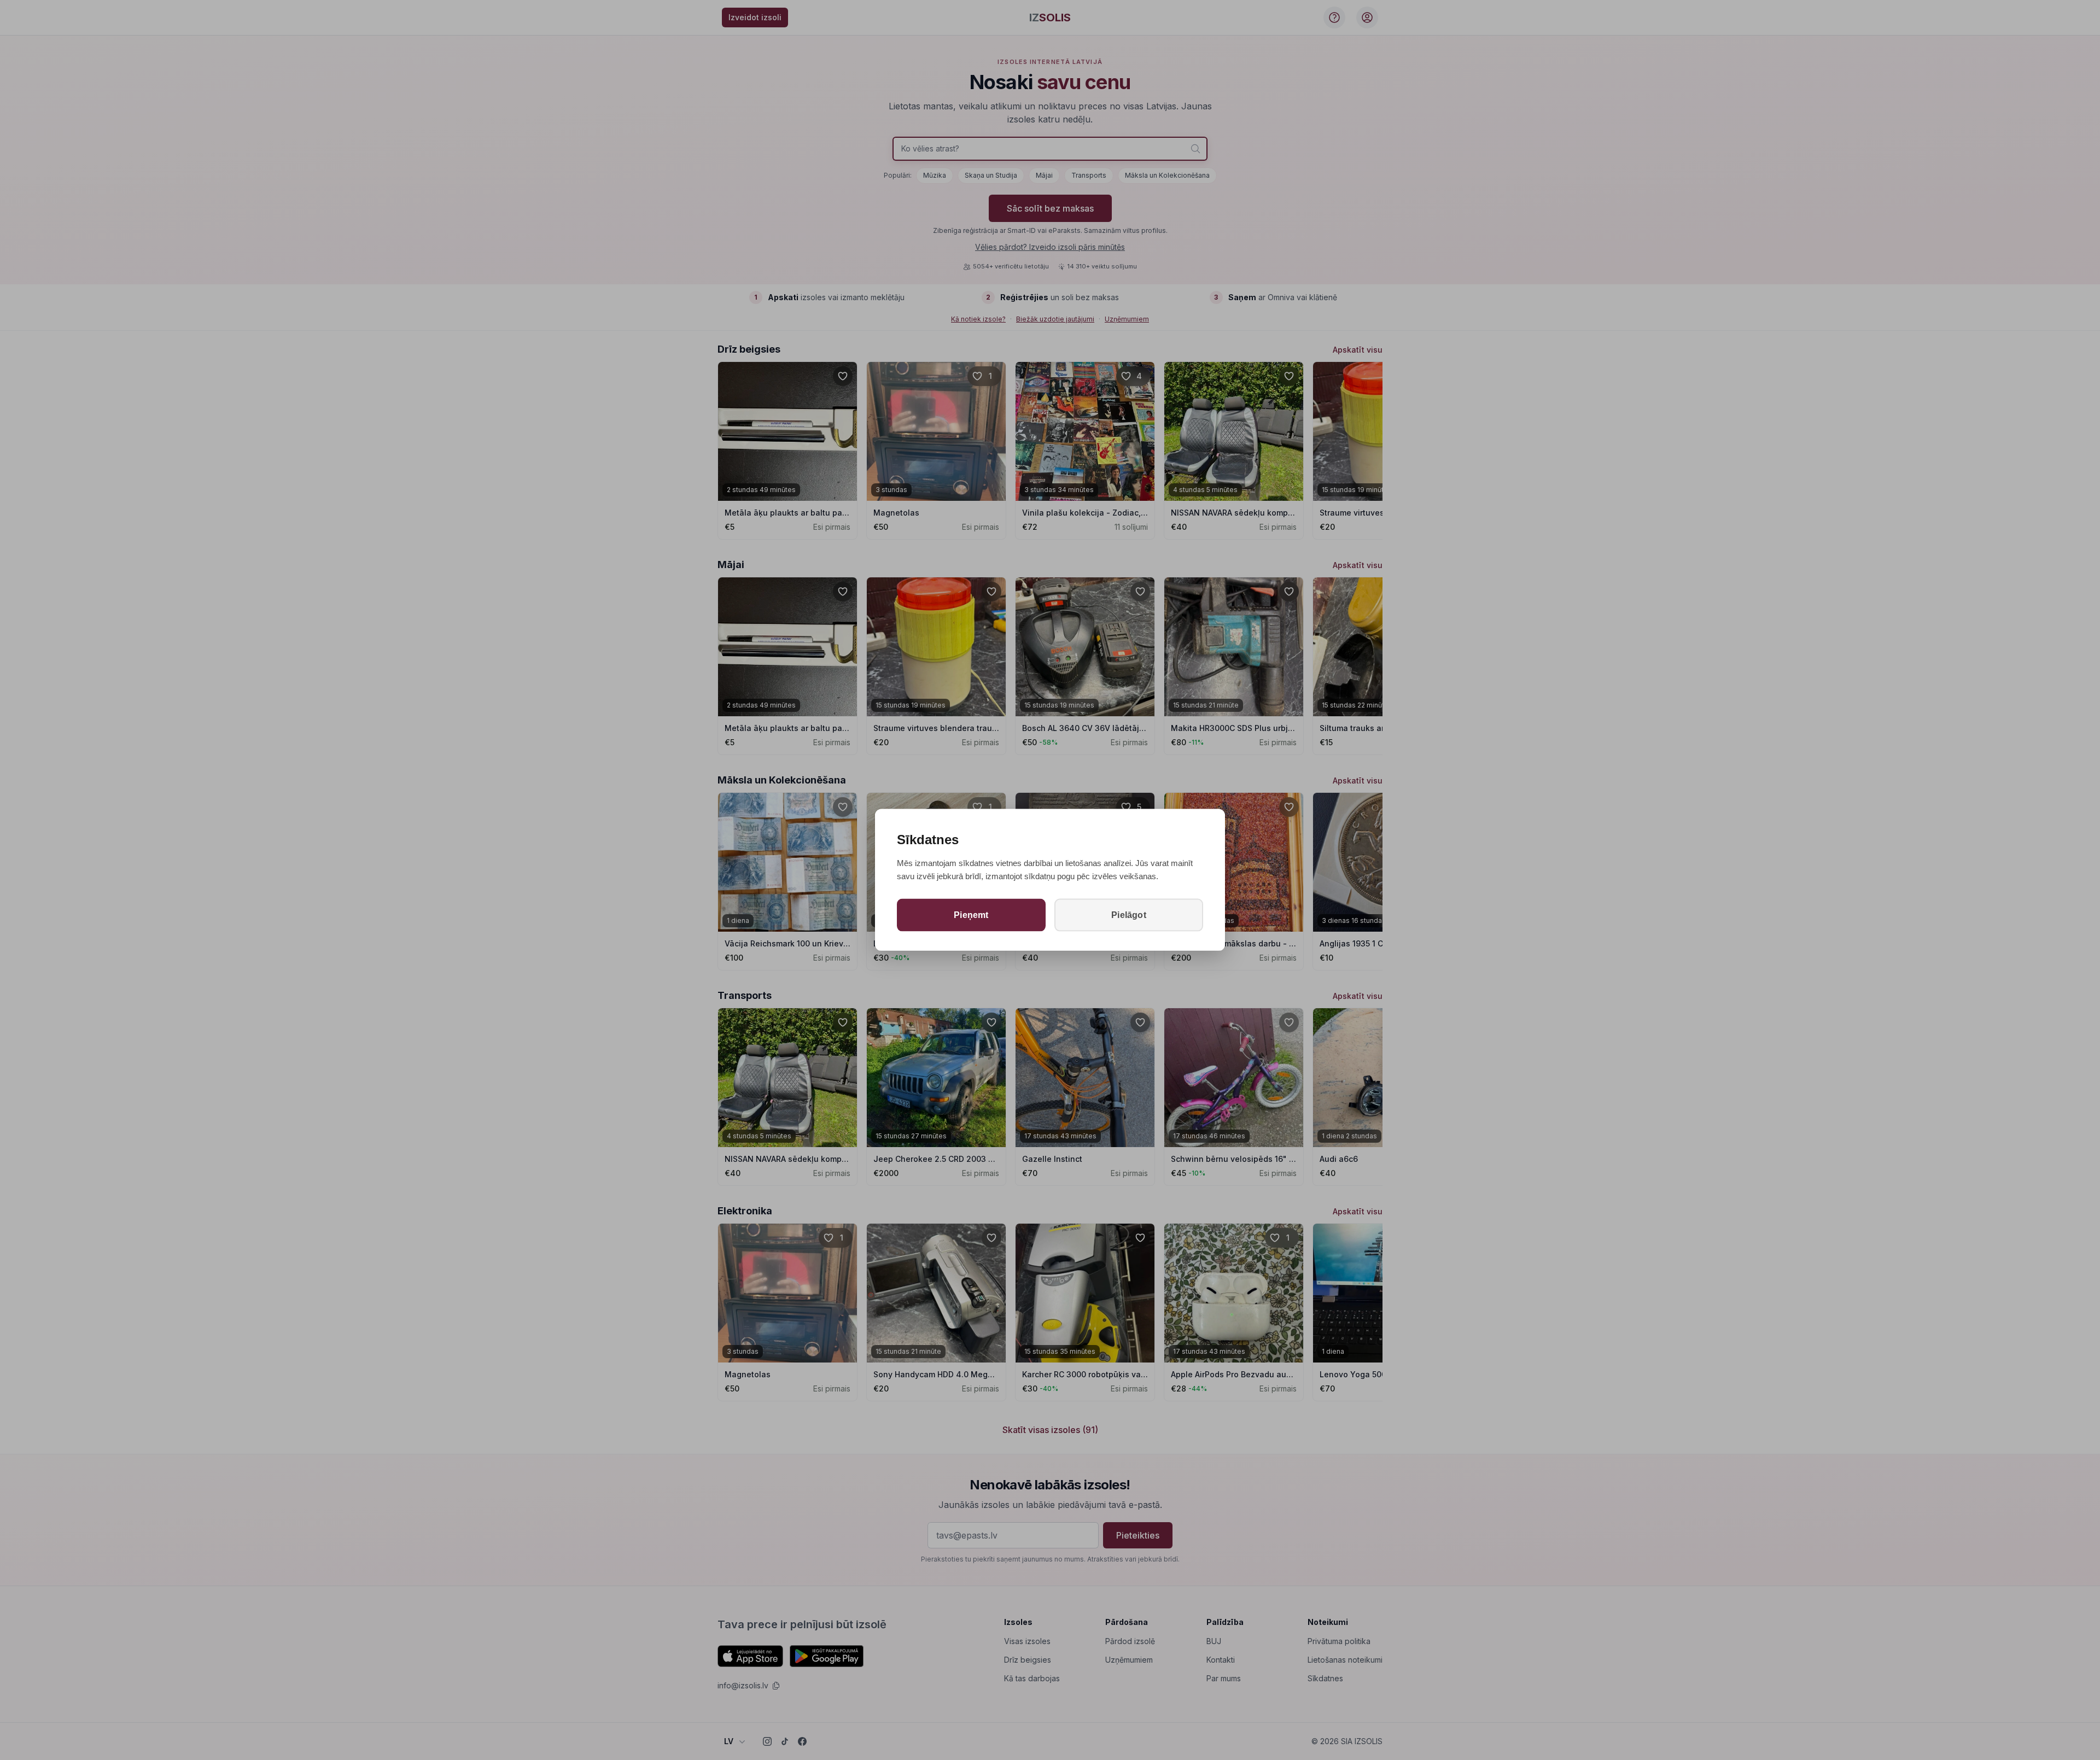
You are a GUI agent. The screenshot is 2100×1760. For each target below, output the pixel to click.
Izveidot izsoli (755, 17)
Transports (1089, 175)
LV (729, 1741)
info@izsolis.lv (743, 1685)
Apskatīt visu (1358, 350)
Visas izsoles (1027, 1641)
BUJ (1214, 1641)
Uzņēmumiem (1127, 319)
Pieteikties (1138, 1535)
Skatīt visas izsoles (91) (1050, 1430)
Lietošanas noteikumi (1345, 1660)
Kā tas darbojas (1032, 1678)
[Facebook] (802, 1741)
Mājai (1044, 175)
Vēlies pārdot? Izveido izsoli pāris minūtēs (1050, 247)
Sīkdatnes (1325, 1678)
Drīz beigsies (1028, 1660)
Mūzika (935, 175)
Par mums (1224, 1678)
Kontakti (1221, 1660)
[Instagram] (767, 1741)
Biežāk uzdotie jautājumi (1055, 319)
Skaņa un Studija (991, 175)
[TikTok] (785, 1741)
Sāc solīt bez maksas (1050, 208)
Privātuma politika (1339, 1641)
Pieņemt (971, 914)
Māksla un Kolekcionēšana (1167, 175)
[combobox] (1050, 149)
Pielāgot (1129, 914)
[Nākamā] (1369, 431)
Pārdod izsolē (1130, 1641)
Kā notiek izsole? (978, 319)
